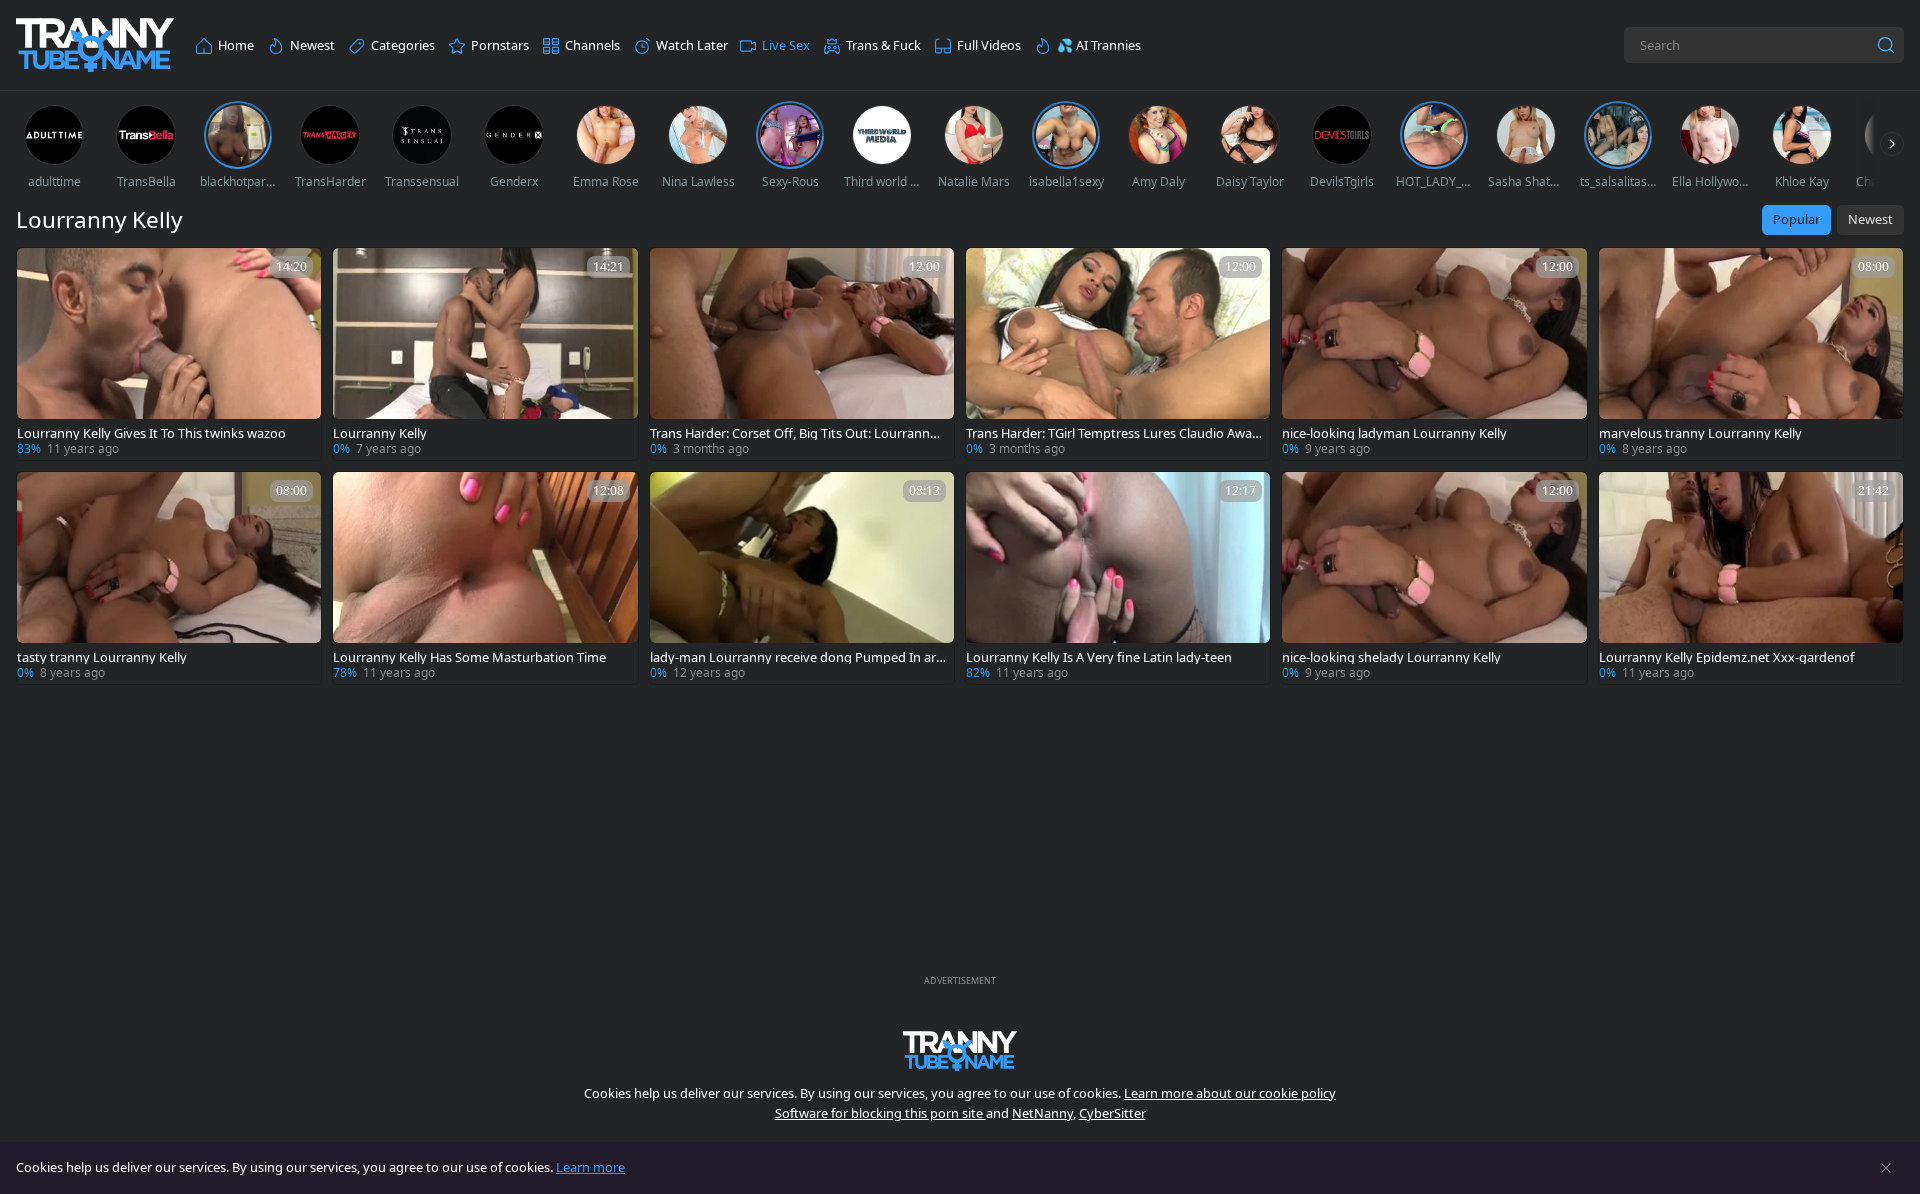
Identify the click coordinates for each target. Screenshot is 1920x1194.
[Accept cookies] (1886, 1168)
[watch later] (41, 272)
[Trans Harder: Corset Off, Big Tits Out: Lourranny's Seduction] (802, 354)
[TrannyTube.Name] (95, 45)
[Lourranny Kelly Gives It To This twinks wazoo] (169, 354)
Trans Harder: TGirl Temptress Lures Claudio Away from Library (1112, 433)
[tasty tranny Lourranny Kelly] (169, 578)
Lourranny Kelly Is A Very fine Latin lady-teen (1099, 657)
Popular (1796, 219)
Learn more (590, 1167)
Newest (1870, 219)
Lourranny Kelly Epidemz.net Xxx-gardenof (1726, 657)
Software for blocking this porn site (880, 1113)
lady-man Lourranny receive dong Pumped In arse (796, 657)
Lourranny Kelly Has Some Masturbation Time (469, 657)
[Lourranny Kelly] (485, 354)
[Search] (1886, 45)
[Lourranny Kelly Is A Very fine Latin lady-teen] (1118, 578)
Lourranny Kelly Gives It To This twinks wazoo (151, 433)
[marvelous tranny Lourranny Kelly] (1751, 354)
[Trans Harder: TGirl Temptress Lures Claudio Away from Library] (1118, 354)
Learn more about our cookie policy (1230, 1093)
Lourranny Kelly (380, 433)
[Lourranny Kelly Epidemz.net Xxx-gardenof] (1751, 578)
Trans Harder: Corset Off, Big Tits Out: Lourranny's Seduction (790, 433)
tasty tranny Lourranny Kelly (102, 657)
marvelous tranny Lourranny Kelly (1700, 433)
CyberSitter (1112, 1113)
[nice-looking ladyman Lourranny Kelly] (1434, 354)
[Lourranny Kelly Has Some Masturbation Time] (485, 578)
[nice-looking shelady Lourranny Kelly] (1434, 578)
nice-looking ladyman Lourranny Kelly (1394, 433)
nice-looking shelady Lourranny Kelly (1391, 657)
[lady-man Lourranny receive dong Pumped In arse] (802, 578)
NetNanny (1042, 1113)
